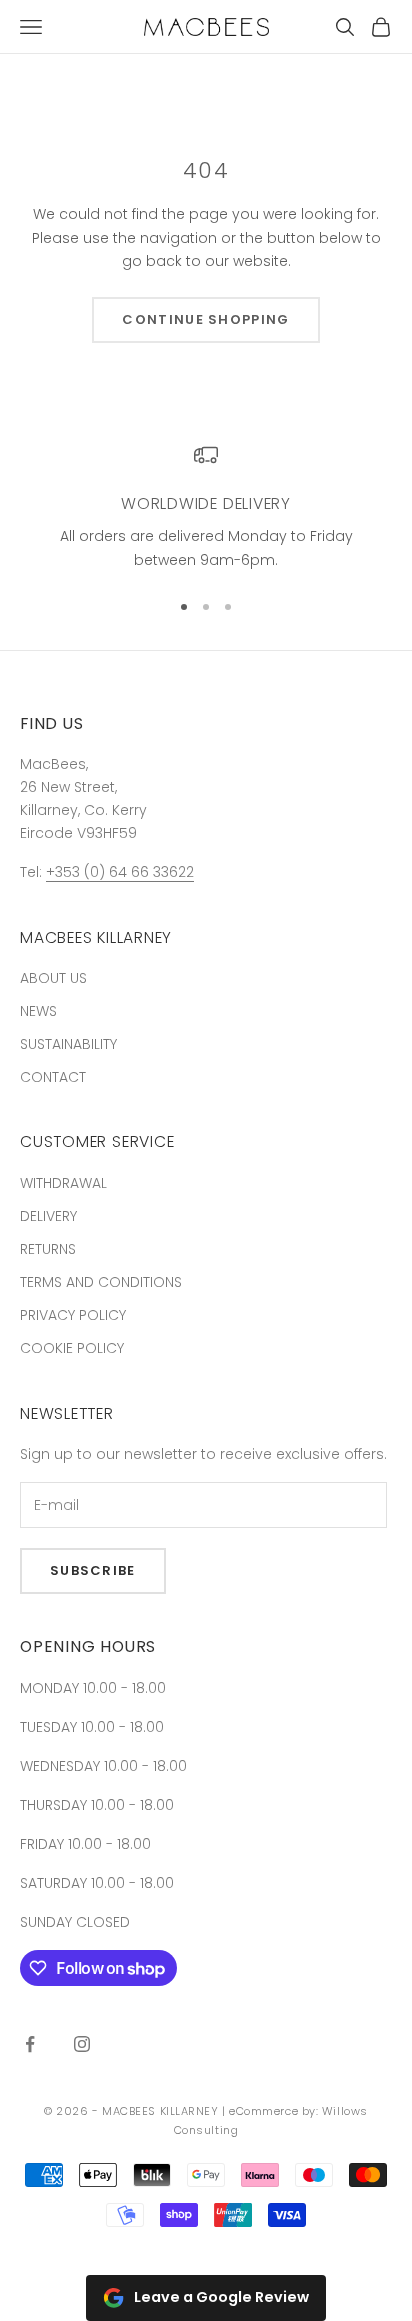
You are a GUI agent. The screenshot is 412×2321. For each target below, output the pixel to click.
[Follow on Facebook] (30, 2044)
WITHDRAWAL (63, 1183)
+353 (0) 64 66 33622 (120, 872)
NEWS (38, 1011)
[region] (206, 507)
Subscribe (93, 1570)
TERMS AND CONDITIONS (101, 1282)
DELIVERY (48, 1216)
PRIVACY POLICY (73, 1315)
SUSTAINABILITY (68, 1044)
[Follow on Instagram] (82, 2044)
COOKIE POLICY (72, 1348)
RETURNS (48, 1249)
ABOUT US (53, 978)
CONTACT (53, 1077)
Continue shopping (205, 319)
